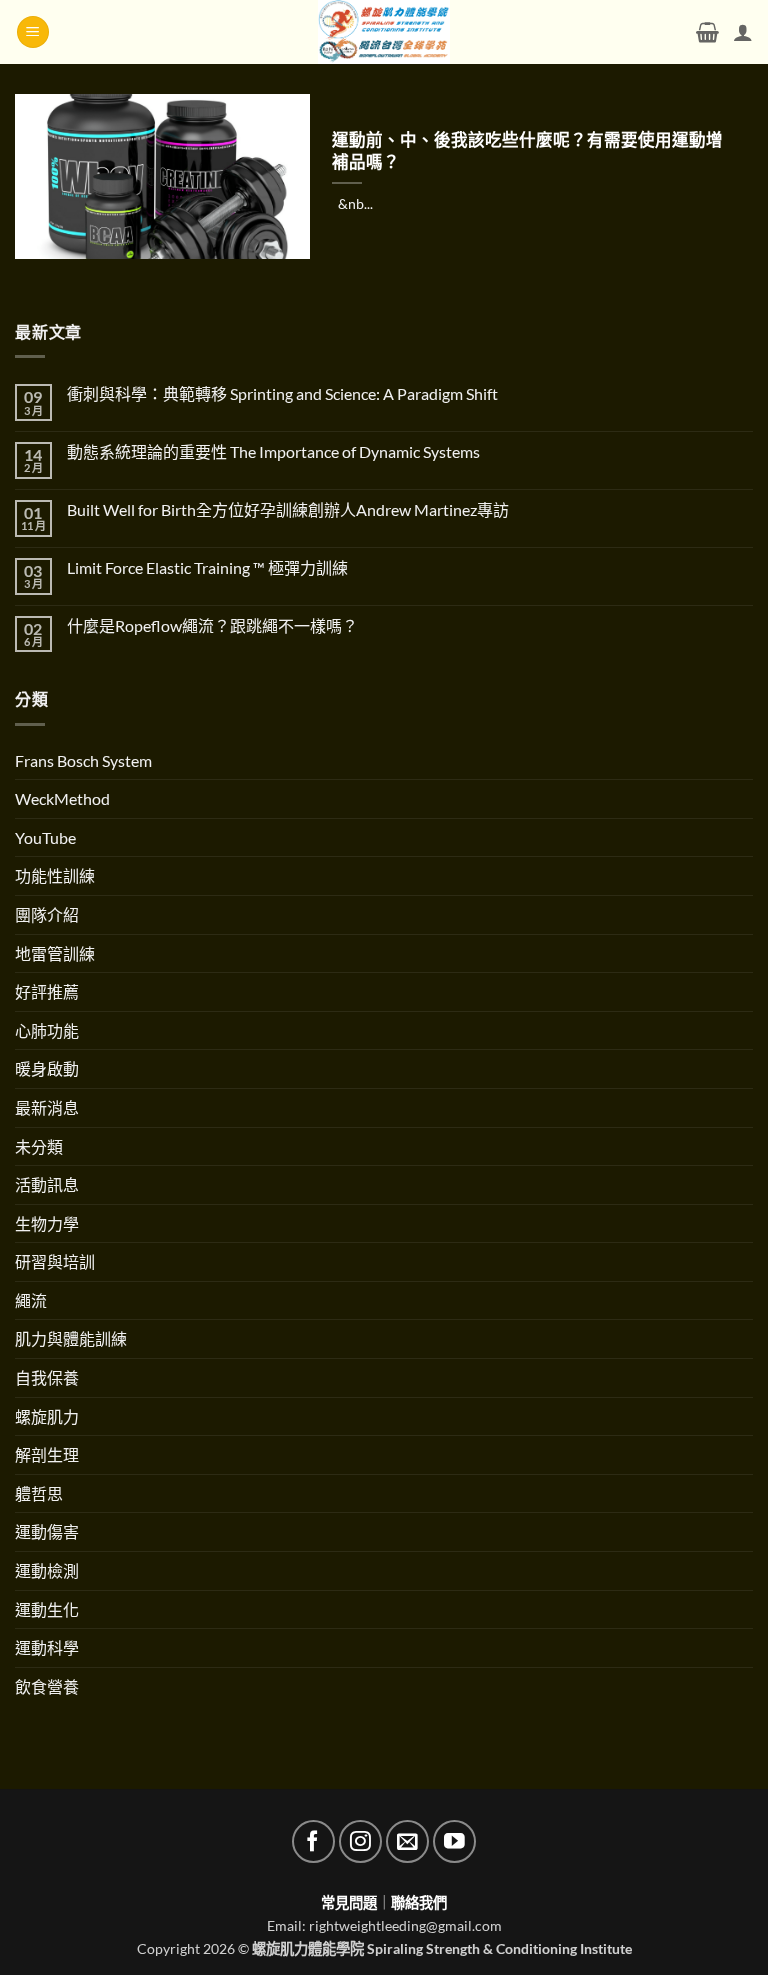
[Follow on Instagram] (360, 1841)
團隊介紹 (47, 914)
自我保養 (47, 1377)
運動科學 (47, 1647)
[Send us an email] (407, 1841)
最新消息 (47, 1107)
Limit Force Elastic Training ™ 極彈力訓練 (207, 567)
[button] (33, 32)
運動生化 (47, 1609)
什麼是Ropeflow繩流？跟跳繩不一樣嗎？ (212, 625)
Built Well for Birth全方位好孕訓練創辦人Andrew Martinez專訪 (288, 509)
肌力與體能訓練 (71, 1338)
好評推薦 (47, 991)
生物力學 (47, 1223)
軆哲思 (39, 1493)
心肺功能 (47, 1030)
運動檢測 (47, 1570)
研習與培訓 (55, 1261)
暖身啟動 (47, 1068)
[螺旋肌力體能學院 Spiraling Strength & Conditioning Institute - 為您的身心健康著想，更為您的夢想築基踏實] (384, 32)
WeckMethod (62, 798)
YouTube (45, 837)
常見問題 (349, 1902)
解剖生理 (47, 1454)
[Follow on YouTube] (454, 1841)
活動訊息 (47, 1184)
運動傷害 (47, 1531)
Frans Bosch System (83, 760)
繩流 (31, 1300)
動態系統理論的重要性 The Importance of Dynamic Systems (273, 451)
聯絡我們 (419, 1902)
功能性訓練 (55, 875)
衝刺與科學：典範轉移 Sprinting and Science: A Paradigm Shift (282, 393)
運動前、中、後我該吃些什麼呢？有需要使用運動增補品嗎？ (527, 151)
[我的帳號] (743, 32)
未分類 (39, 1146)
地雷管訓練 (55, 953)
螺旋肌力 (47, 1416)
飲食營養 (47, 1686)
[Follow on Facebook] (313, 1841)
